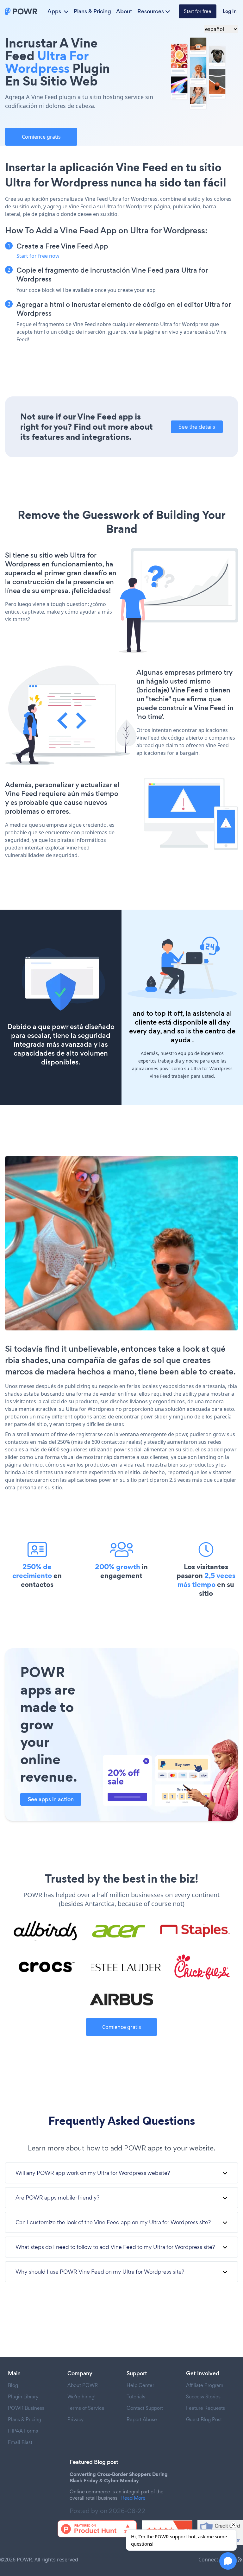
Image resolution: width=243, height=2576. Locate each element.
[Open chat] (228, 2561)
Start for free (198, 11)
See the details (197, 427)
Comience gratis (41, 137)
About (124, 11)
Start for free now (38, 256)
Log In (230, 11)
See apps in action (51, 1799)
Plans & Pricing (92, 11)
